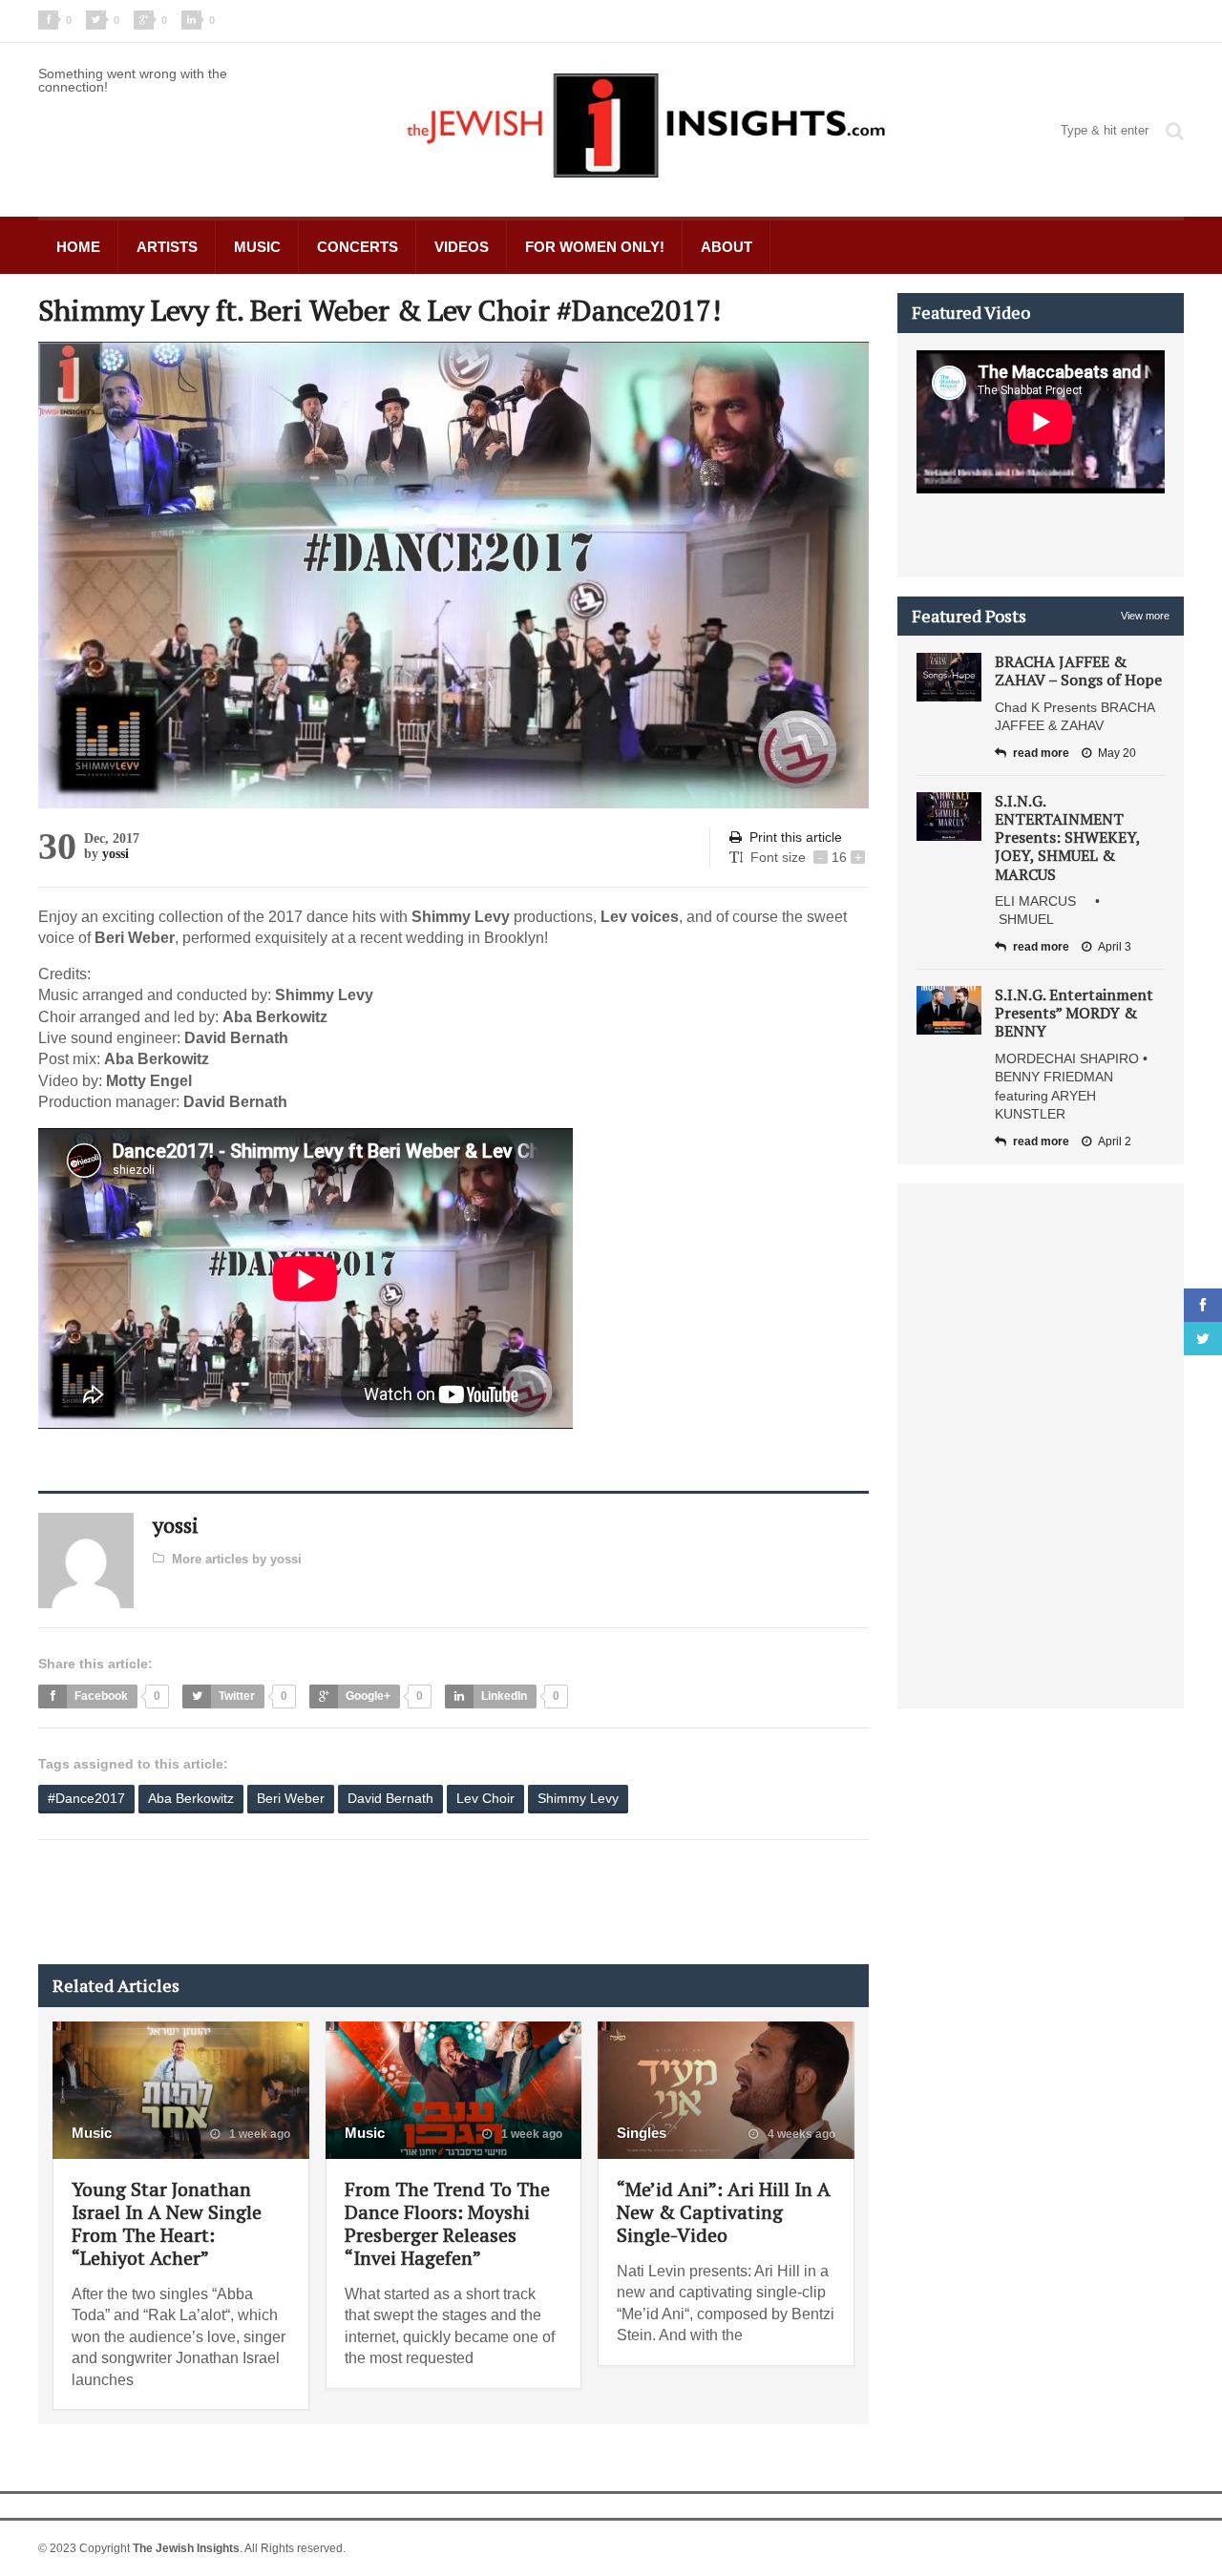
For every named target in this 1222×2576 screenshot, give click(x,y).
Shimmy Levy (578, 1798)
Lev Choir (485, 1798)
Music (257, 247)
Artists (167, 247)
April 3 (1115, 947)
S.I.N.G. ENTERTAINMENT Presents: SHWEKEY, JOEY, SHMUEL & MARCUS (1067, 838)
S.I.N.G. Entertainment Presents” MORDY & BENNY (1074, 1013)
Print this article (796, 837)
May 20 (1117, 753)
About (727, 247)
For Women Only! (595, 247)
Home (78, 247)
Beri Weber (291, 1798)
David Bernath (390, 1798)
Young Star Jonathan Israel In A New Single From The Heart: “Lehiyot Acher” (167, 2223)
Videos (462, 247)
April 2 (1115, 1141)
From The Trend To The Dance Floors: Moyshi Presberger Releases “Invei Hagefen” (447, 2223)
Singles (642, 2133)
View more (1145, 616)
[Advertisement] (386, 1902)
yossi (116, 854)
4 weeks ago (800, 2134)
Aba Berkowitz (191, 1798)
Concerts (358, 247)
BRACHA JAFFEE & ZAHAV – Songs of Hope (1078, 670)
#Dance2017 (86, 1798)
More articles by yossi (237, 1559)
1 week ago (258, 2134)
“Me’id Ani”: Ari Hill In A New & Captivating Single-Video (724, 2212)
